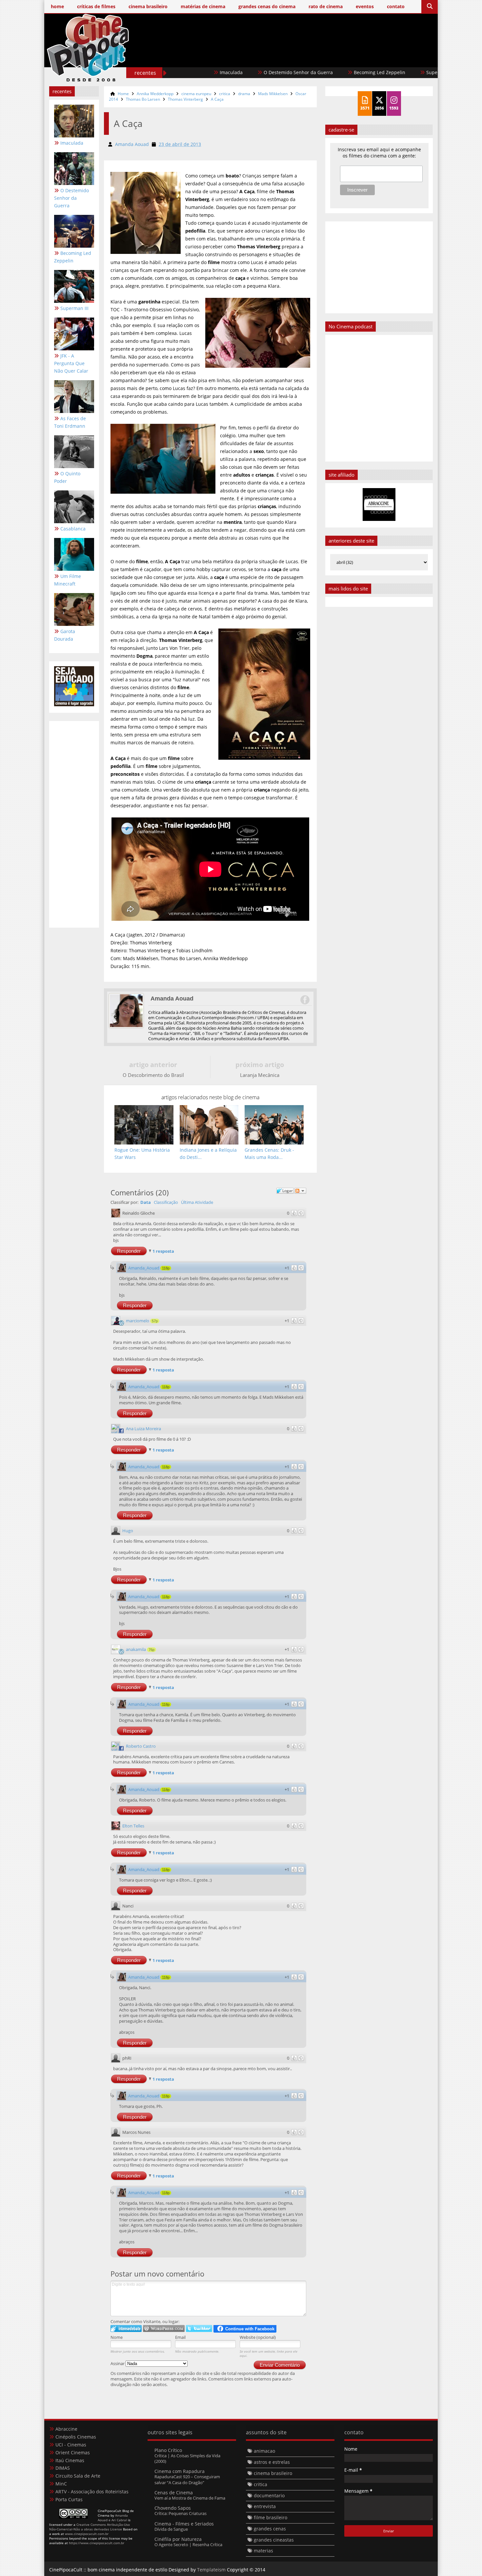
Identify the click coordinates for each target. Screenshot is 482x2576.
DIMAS (63, 2468)
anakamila (136, 1649)
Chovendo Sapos (173, 2508)
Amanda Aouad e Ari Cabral (113, 2518)
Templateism (211, 2570)
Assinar (118, 2363)
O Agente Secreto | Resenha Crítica (188, 2545)
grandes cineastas (274, 2540)
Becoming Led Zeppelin (312, 72)
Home (123, 94)
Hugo (128, 1531)
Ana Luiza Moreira (143, 1429)
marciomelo (138, 1321)
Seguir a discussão (300, 1191)
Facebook (305, 1000)
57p (155, 1321)
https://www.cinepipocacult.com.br (97, 2543)
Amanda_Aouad (144, 1268)
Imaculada (72, 143)
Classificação (166, 1202)
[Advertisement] (313, 58)
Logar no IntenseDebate (126, 2329)
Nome (117, 2337)
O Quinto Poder (67, 477)
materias (263, 2551)
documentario (269, 2495)
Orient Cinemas (73, 2452)
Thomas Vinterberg (185, 99)
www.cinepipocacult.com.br (87, 2534)
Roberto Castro (141, 1746)
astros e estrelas (272, 2462)
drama (244, 94)
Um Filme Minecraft (68, 580)
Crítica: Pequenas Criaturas (181, 2513)
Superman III (372, 72)
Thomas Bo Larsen (143, 99)
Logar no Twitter (199, 2329)
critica (225, 94)
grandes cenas (270, 2529)
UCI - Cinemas (71, 2445)
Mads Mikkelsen (273, 94)
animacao (264, 2451)
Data (146, 1202)
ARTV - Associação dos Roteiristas (92, 2492)
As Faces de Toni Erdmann (70, 422)
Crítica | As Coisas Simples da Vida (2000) (187, 2458)
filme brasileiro (271, 2517)
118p (166, 1268)
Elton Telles (133, 1826)
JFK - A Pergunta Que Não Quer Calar (71, 363)
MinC (61, 2484)
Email (180, 2337)
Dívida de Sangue (171, 2529)
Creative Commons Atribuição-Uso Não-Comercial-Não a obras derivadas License (90, 2527)
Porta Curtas (69, 2499)
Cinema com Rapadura (180, 2471)
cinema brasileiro (273, 2473)
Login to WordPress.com (164, 2329)
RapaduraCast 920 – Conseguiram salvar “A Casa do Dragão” (187, 2479)
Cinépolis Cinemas (76, 2437)
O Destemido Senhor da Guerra (230, 72)
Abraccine (66, 2429)
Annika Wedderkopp (155, 94)
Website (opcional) (258, 2337)
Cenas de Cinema (174, 2493)
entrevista (265, 2506)
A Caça (217, 99)
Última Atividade (197, 1202)
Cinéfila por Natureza (178, 2539)
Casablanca (73, 529)
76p (151, 1650)
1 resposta (163, 1251)
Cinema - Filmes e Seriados (184, 2524)
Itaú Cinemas (70, 2460)
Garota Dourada (65, 635)
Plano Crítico (168, 2450)
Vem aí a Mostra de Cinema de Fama (190, 2498)
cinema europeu (196, 94)
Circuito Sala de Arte (78, 2476)
